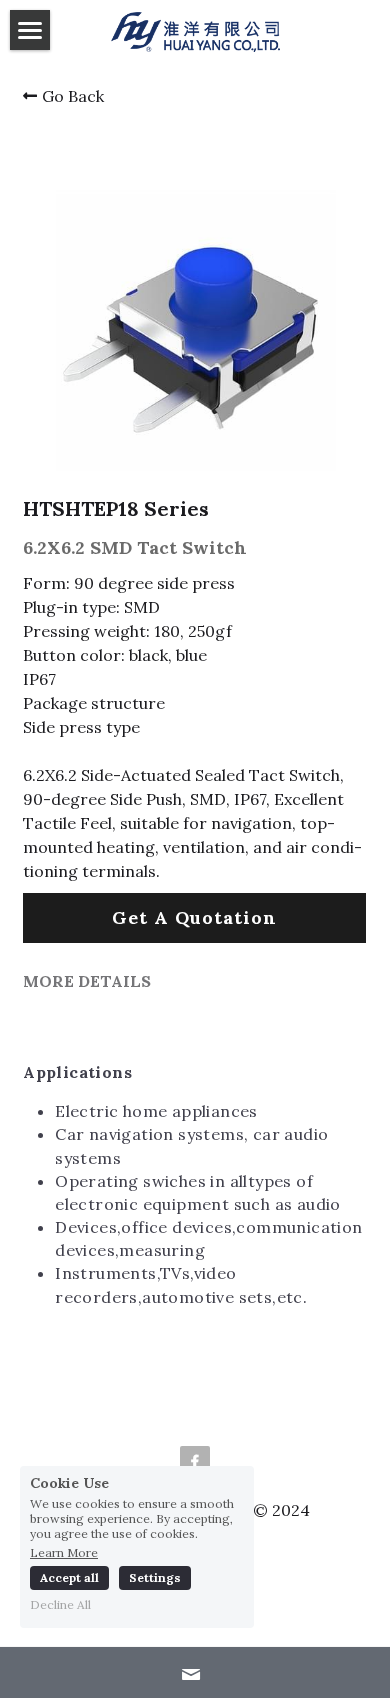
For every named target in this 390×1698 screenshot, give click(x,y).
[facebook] (195, 1461)
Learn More (64, 1552)
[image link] (195, 30)
